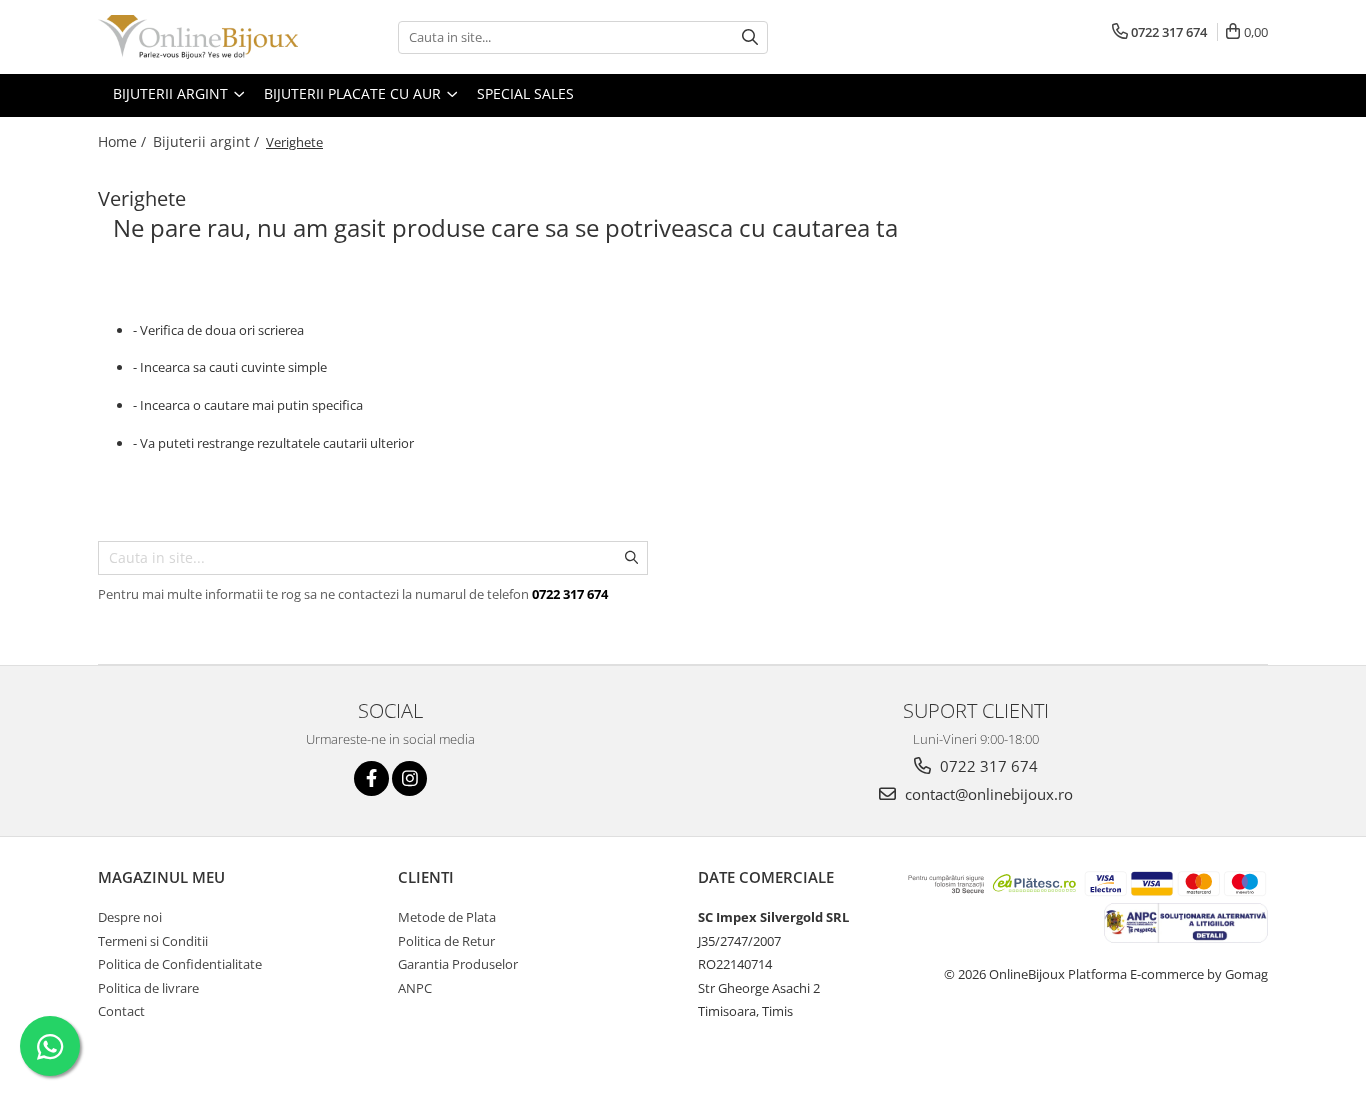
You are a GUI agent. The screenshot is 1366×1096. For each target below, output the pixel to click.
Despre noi (130, 917)
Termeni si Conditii (153, 941)
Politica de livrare (148, 988)
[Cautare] (750, 37)
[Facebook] (371, 778)
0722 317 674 (987, 766)
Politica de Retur (446, 941)
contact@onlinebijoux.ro (987, 794)
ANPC (415, 988)
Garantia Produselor (458, 964)
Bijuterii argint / (208, 141)
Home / (124, 141)
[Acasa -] (198, 37)
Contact (121, 1011)
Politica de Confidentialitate (180, 964)
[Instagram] (409, 778)
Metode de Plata (447, 917)
